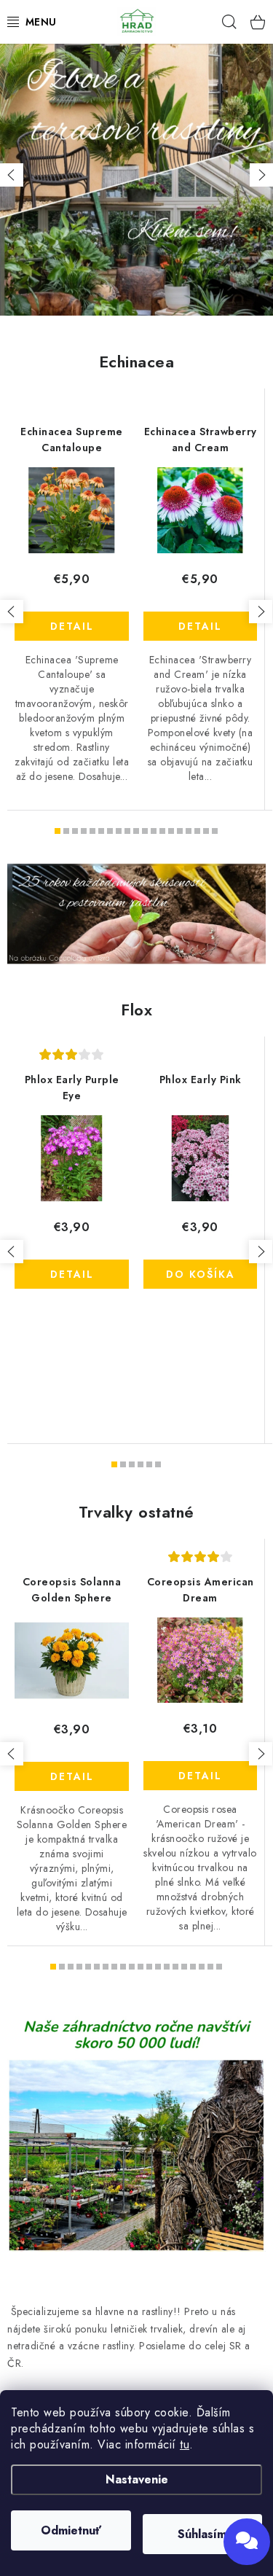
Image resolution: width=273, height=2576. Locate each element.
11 (154, 831)
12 (162, 831)
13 (171, 831)
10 (145, 831)
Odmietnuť (71, 2530)
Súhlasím (202, 2534)
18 (215, 831)
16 (197, 831)
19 (219, 1967)
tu (185, 2444)
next (261, 612)
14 (180, 831)
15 (189, 831)
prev (12, 612)
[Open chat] (247, 2542)
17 (206, 831)
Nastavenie (137, 2479)
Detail (72, 626)
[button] (12, 175)
